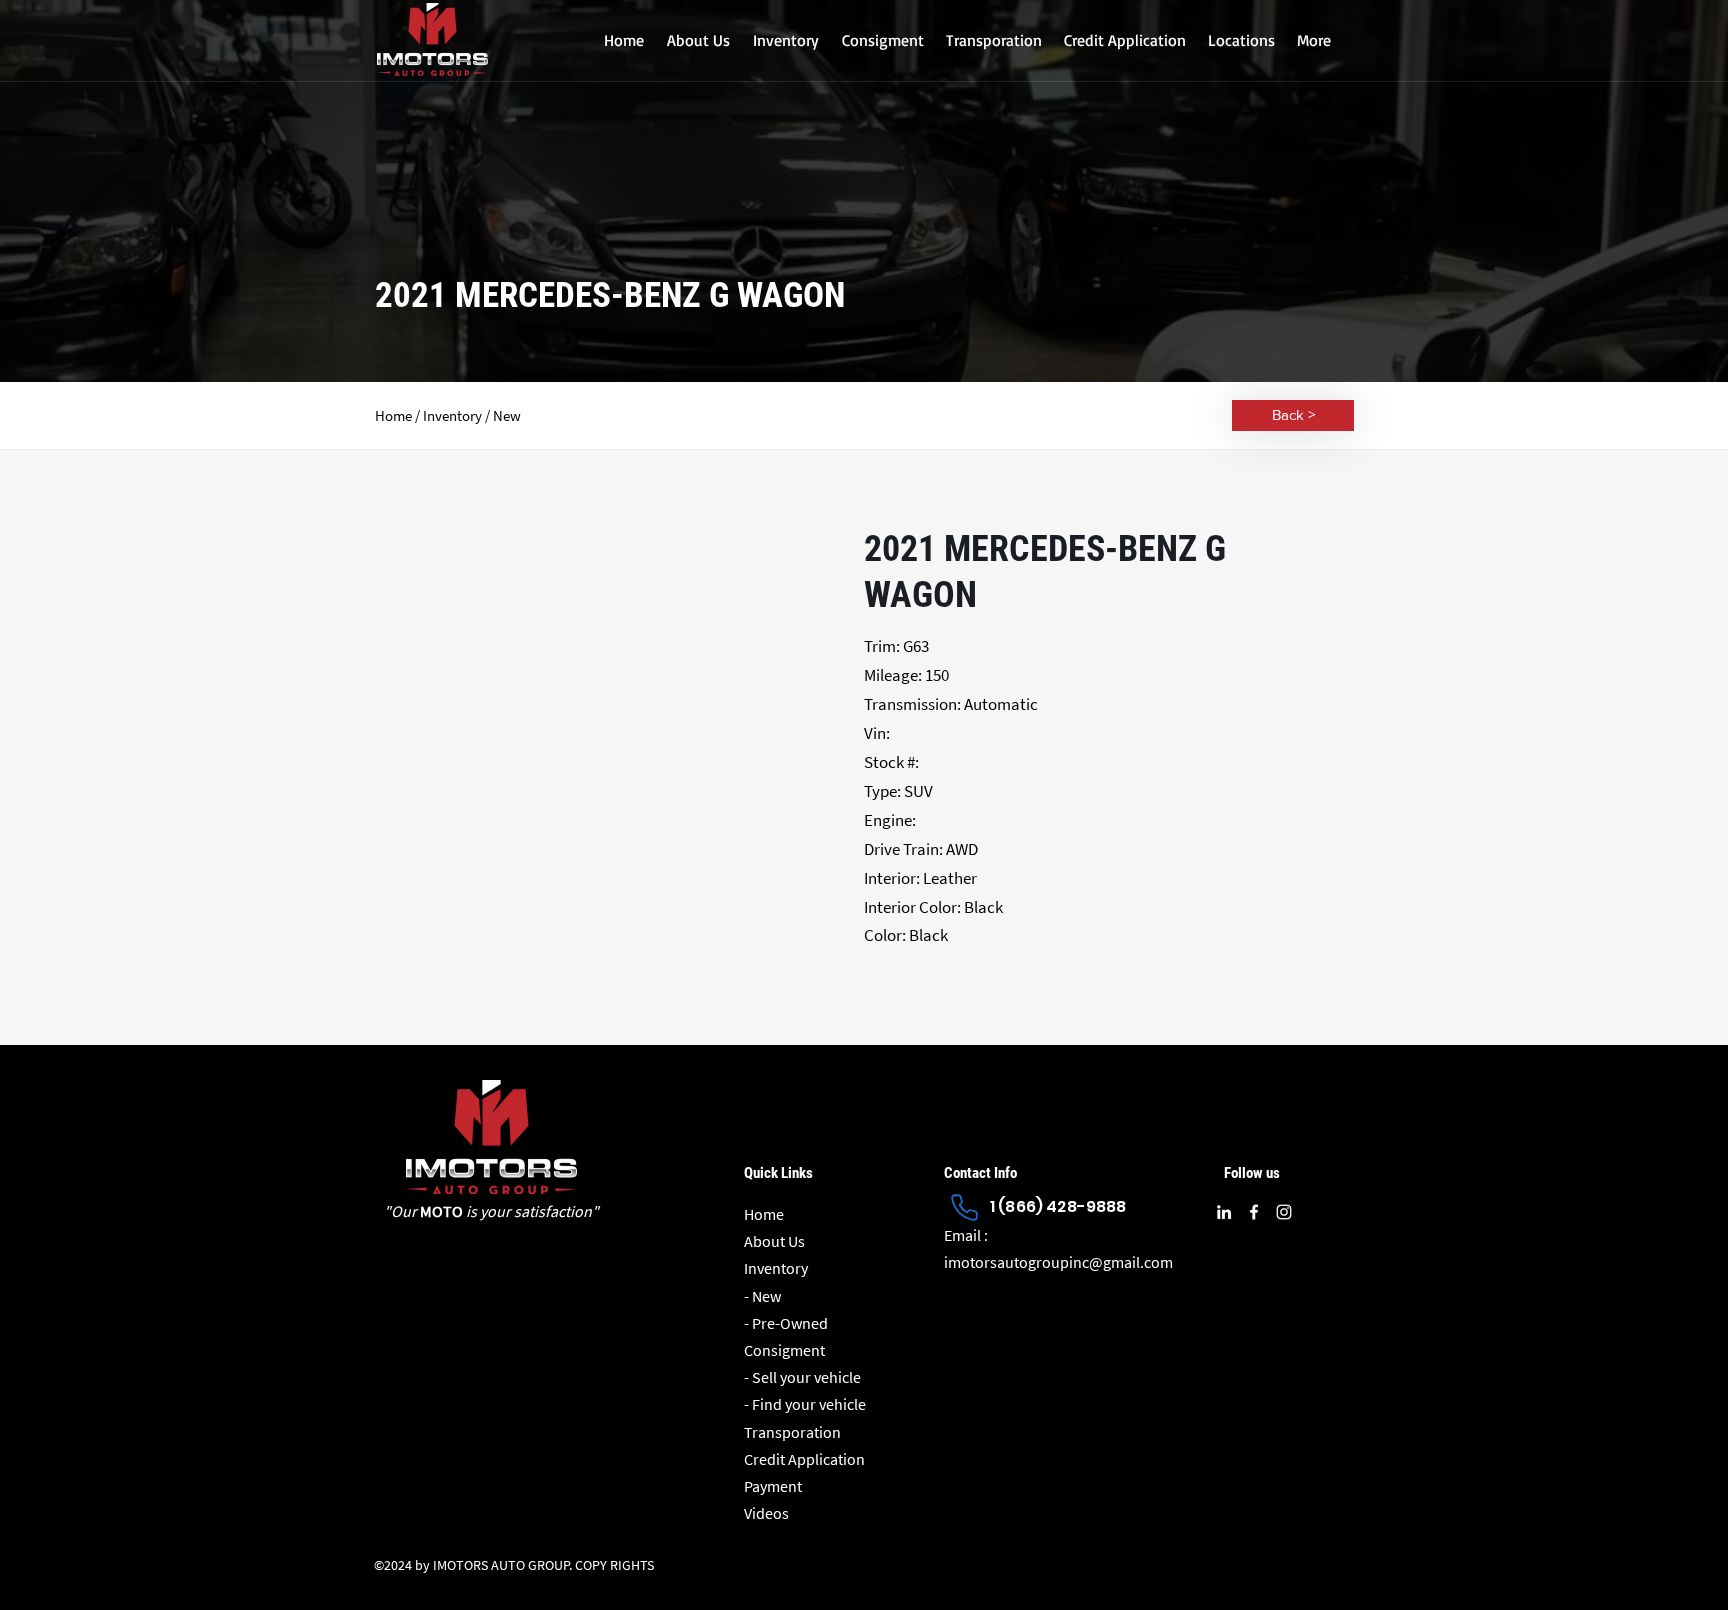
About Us (774, 1241)
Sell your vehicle (806, 1377)
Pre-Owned (790, 1323)
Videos (766, 1513)
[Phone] (964, 1207)
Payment (773, 1486)
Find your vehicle (809, 1404)
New (766, 1296)
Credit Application (804, 1459)
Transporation (792, 1432)
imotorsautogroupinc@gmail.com (1058, 1262)
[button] (785, 40)
